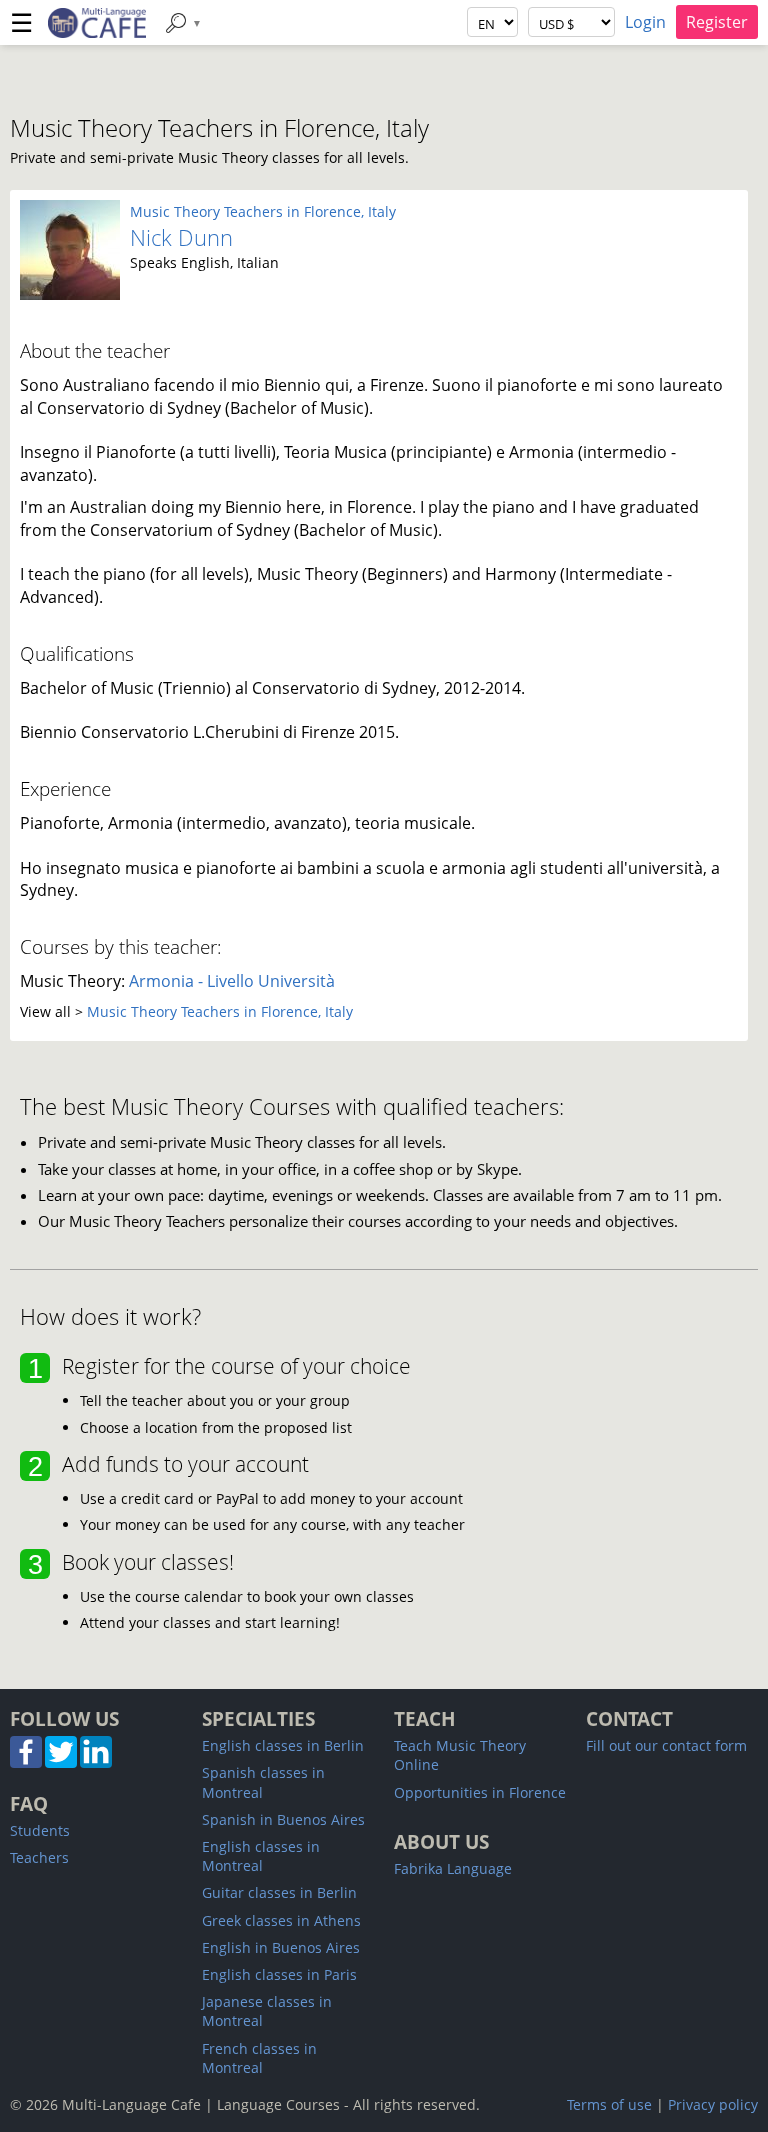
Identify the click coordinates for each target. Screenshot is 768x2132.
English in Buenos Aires (281, 1947)
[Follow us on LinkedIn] (96, 1762)
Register (717, 22)
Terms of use (609, 2104)
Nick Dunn (181, 237)
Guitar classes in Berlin (279, 1892)
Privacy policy (713, 2104)
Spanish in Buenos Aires (283, 1819)
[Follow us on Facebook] (26, 1762)
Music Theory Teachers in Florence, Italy (263, 211)
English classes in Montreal (261, 1856)
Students (40, 1830)
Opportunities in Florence (480, 1792)
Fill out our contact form (666, 1745)
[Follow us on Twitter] (61, 1762)
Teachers (39, 1857)
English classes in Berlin (283, 1745)
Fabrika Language (453, 1868)
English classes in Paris (279, 1974)
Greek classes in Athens (281, 1920)
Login (645, 22)
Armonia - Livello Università (232, 981)
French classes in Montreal (259, 2058)
